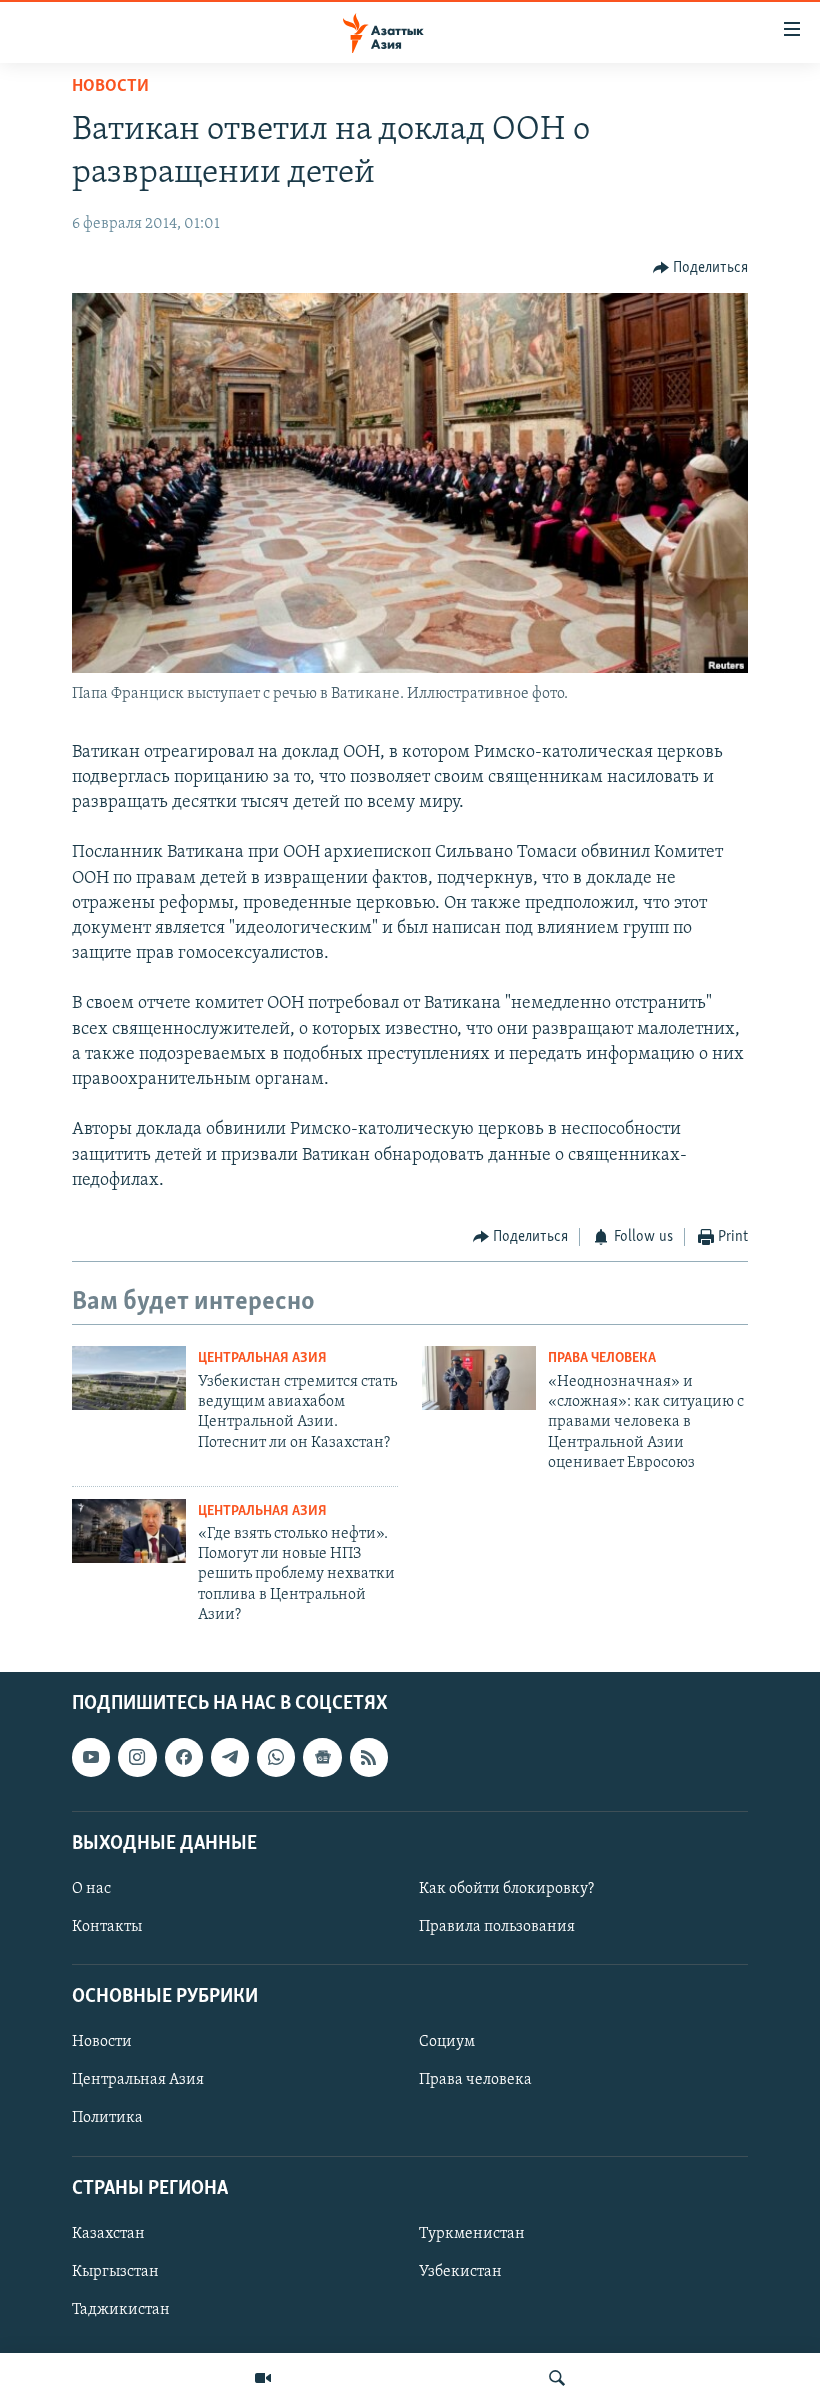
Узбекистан (460, 2272)
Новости (110, 87)
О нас (91, 1889)
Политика (107, 2118)
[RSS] (369, 1757)
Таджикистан (121, 2310)
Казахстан (108, 2234)
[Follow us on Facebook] (184, 1757)
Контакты (107, 1927)
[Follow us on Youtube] (91, 1757)
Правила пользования (497, 1927)
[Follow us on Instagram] (137, 1757)
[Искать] (557, 2378)
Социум (447, 2042)
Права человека (602, 1358)
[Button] (701, 268)
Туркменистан (472, 2234)
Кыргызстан (115, 2272)
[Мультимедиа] (263, 2378)
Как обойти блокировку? (506, 1889)
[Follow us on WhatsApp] (276, 1757)
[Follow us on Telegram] (230, 1757)
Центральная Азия (262, 1358)
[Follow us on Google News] (322, 1757)
